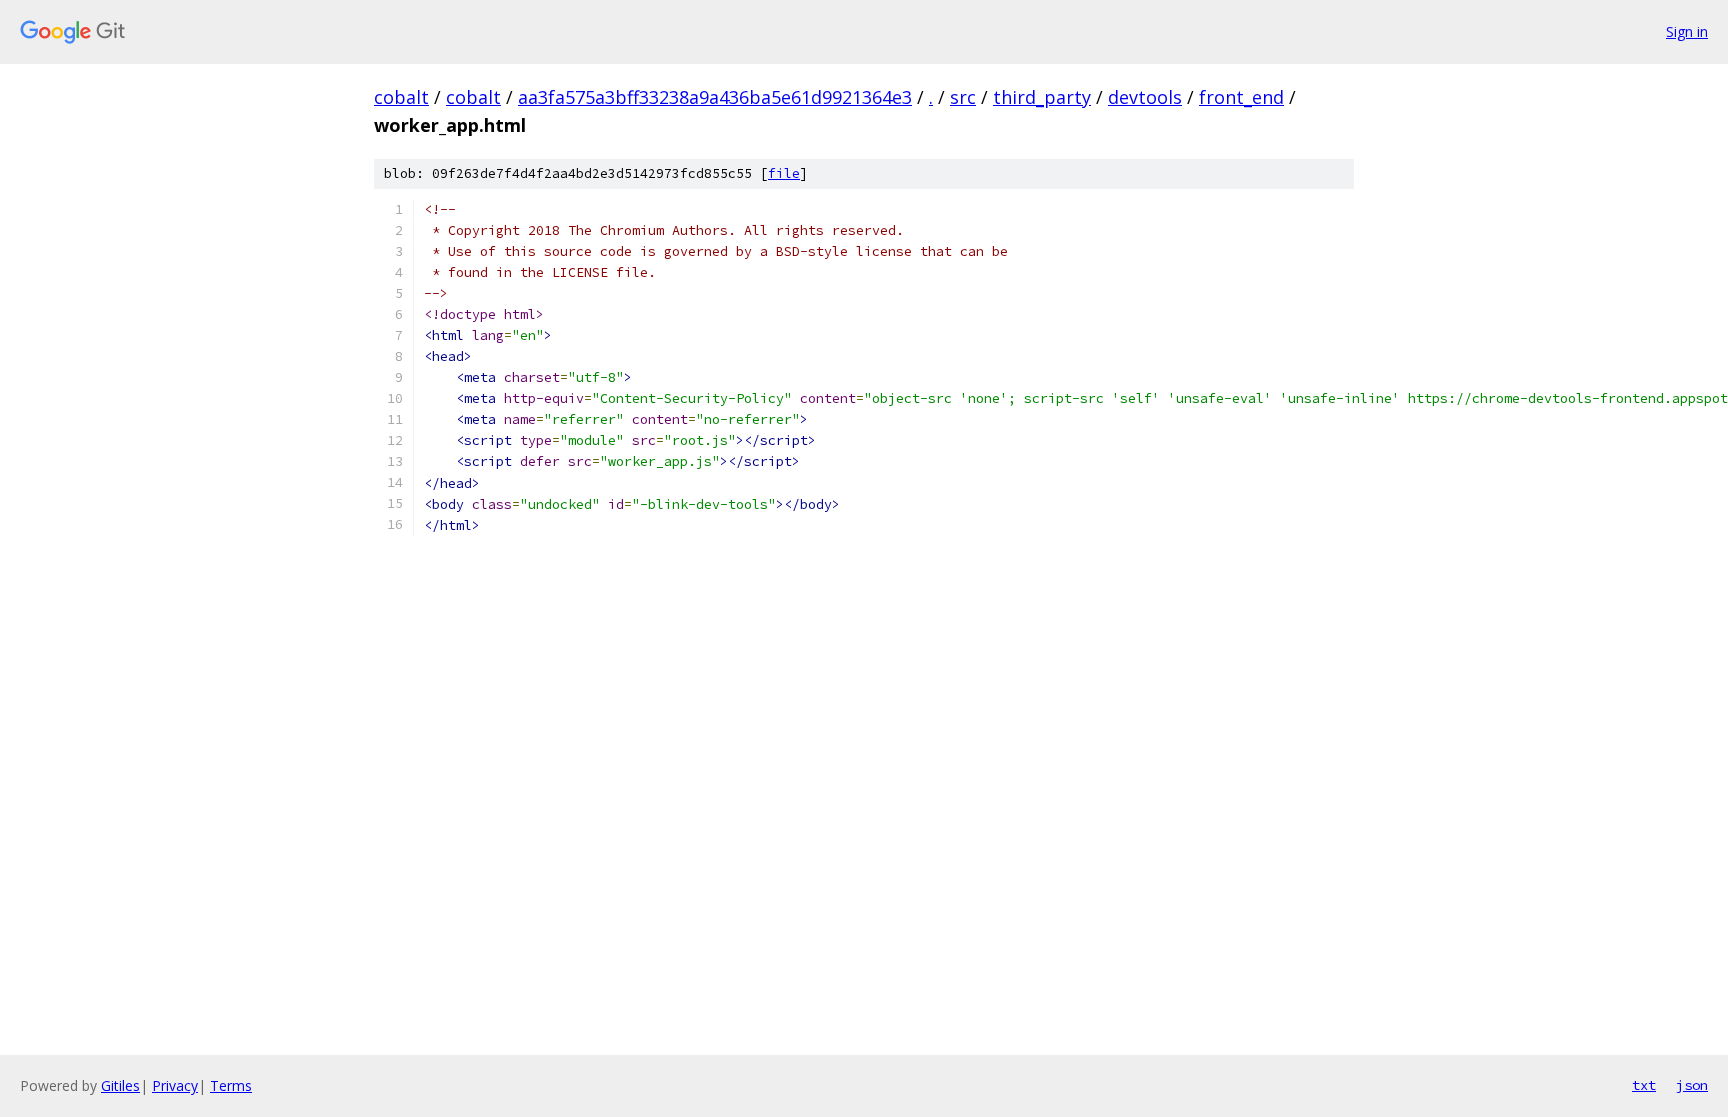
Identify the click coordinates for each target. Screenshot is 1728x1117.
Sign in (1687, 31)
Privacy (175, 1085)
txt (1644, 1085)
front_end (1241, 97)
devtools (1145, 97)
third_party (1042, 97)
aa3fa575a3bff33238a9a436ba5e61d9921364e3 (715, 97)
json (1692, 1085)
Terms (231, 1085)
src (963, 97)
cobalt (401, 97)
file (784, 173)
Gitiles (120, 1085)
